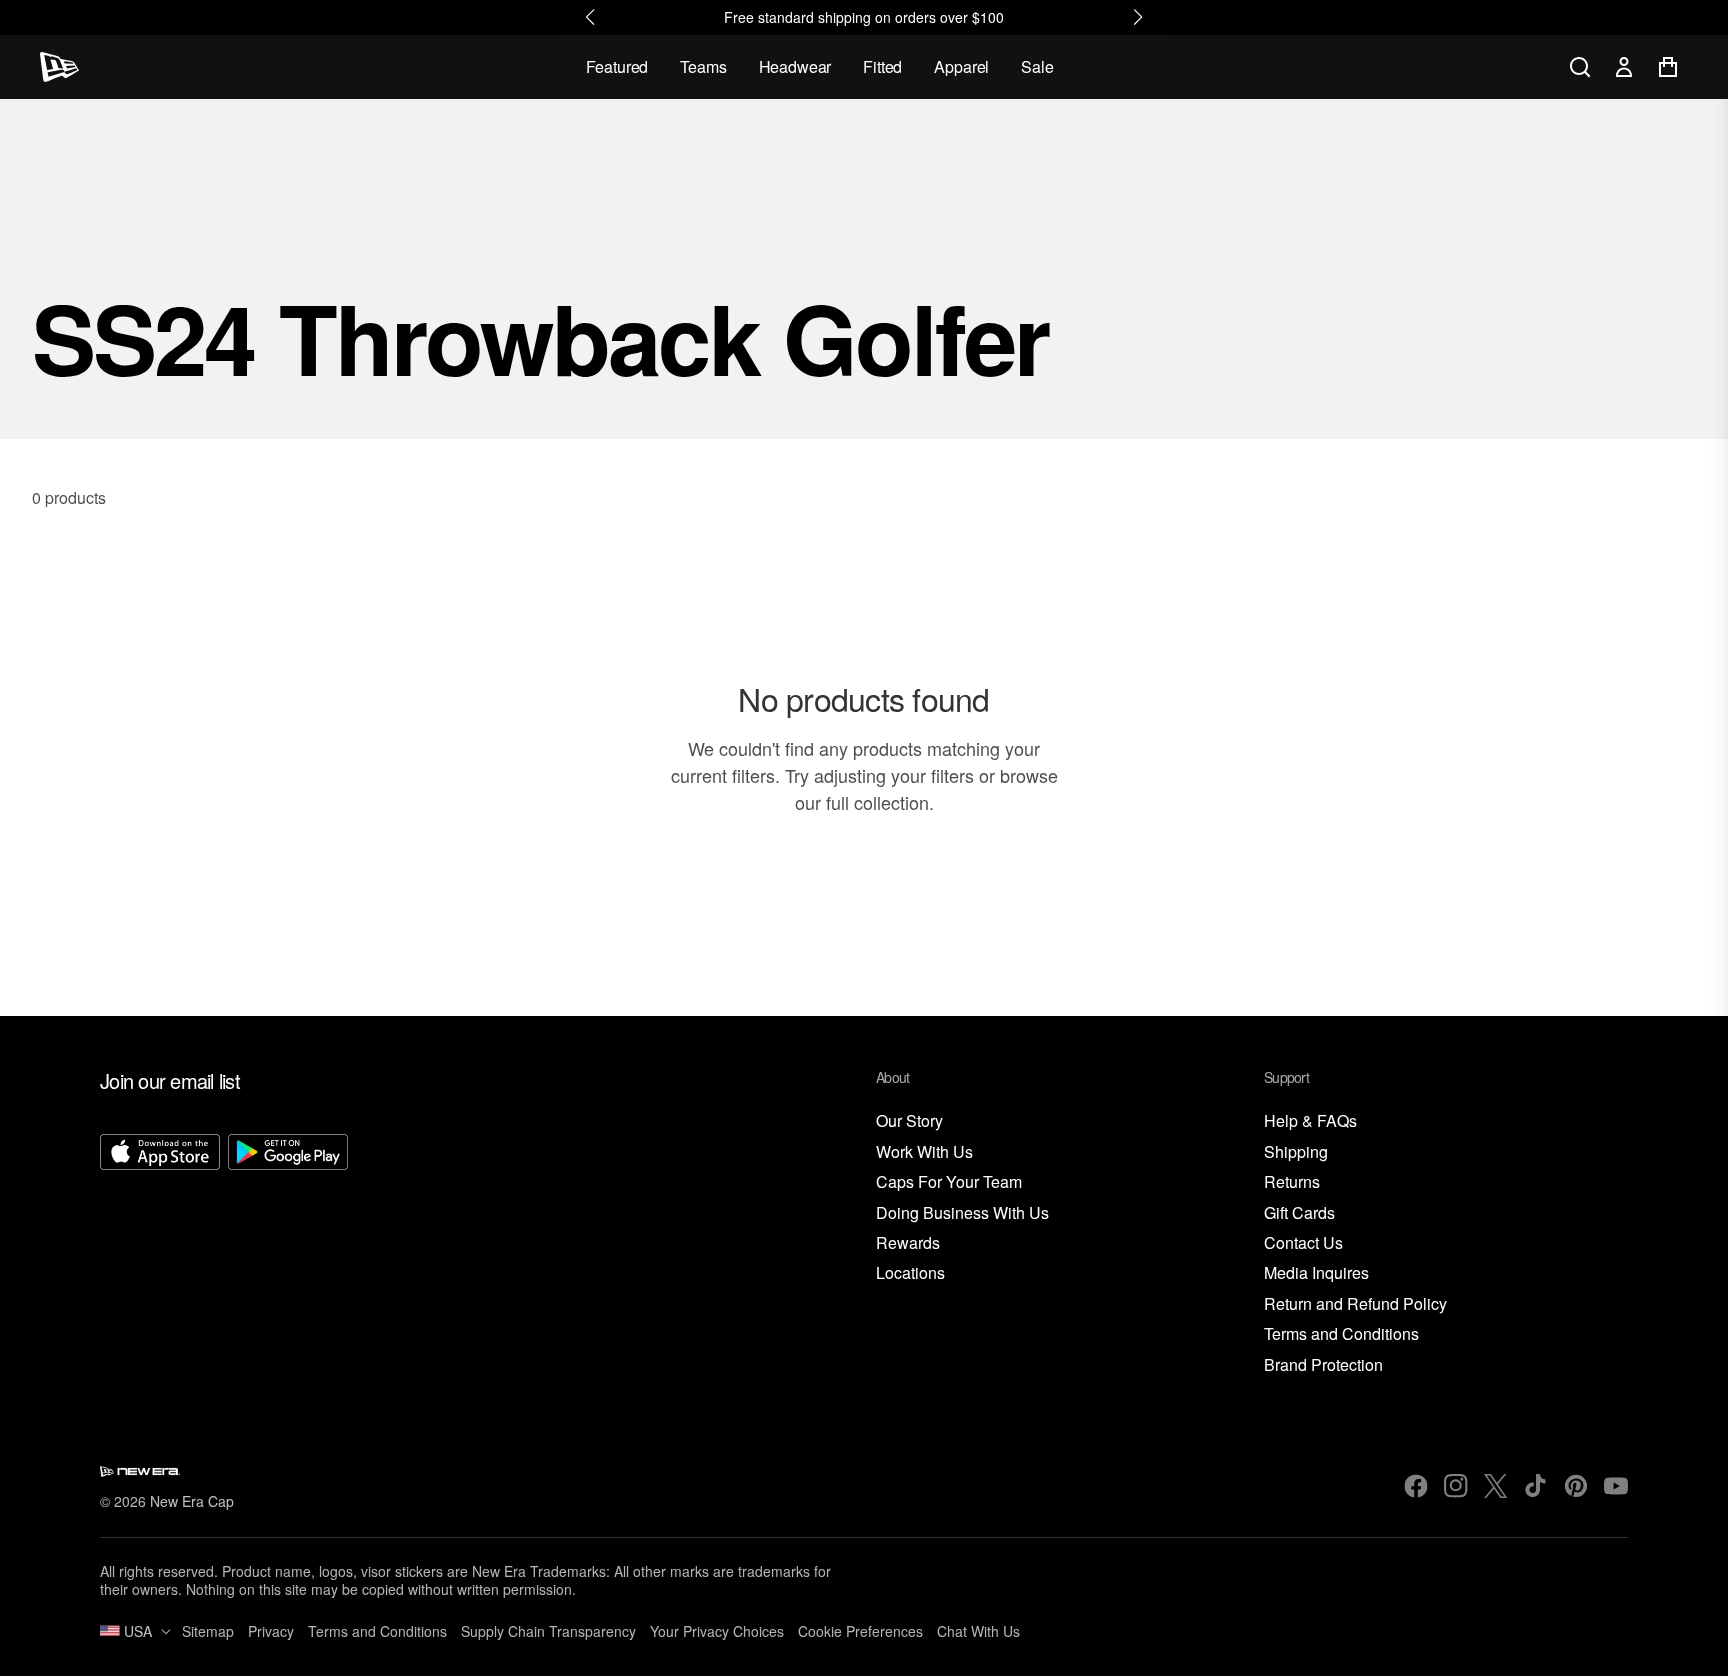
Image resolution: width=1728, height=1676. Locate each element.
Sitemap (208, 1631)
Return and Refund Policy (1355, 1304)
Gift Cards (1299, 1213)
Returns (1292, 1182)
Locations (910, 1273)
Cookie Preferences (860, 1631)
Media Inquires (1316, 1273)
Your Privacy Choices (717, 1631)
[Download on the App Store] (160, 1255)
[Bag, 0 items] (1668, 67)
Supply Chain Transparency (548, 1631)
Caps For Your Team (949, 1182)
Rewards (908, 1243)
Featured (617, 66)
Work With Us (924, 1152)
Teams (703, 66)
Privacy (271, 1631)
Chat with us (978, 1631)
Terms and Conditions (1341, 1334)
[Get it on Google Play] (288, 1255)
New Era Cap (192, 1501)
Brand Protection (1323, 1365)
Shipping (1296, 1152)
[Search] (1580, 67)
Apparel (961, 66)
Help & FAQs (1310, 1121)
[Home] (59, 67)
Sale (1037, 66)
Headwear (795, 66)
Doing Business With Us (962, 1213)
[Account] (1624, 67)
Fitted (882, 66)
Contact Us (1303, 1243)
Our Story (909, 1121)
